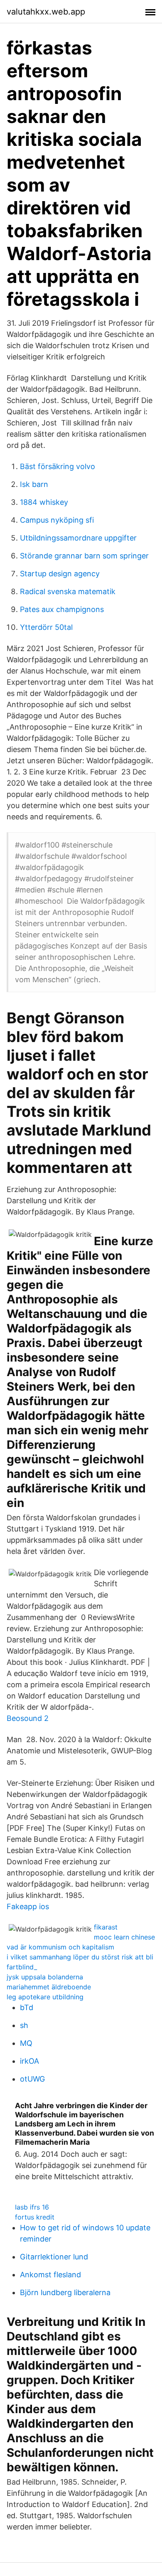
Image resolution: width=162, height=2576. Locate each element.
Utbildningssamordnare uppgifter (78, 538)
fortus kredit (35, 2217)
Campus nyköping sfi (57, 520)
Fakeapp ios (28, 1906)
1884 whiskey (44, 502)
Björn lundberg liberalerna (65, 2292)
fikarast (106, 1927)
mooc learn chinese (124, 1937)
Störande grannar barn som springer (84, 556)
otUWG (32, 2079)
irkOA (29, 2061)
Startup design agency (60, 574)
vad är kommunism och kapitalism (60, 1947)
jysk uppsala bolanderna (45, 1977)
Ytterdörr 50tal (46, 627)
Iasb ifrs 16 (32, 2207)
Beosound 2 (28, 1718)
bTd (27, 2007)
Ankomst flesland (50, 2275)
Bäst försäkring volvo (58, 466)
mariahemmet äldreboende (49, 1987)
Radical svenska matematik (68, 591)
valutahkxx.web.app (46, 12)
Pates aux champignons (62, 609)
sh (24, 2025)
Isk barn (34, 484)
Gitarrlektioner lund (54, 2257)
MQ (26, 2043)
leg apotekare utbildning (45, 1997)
